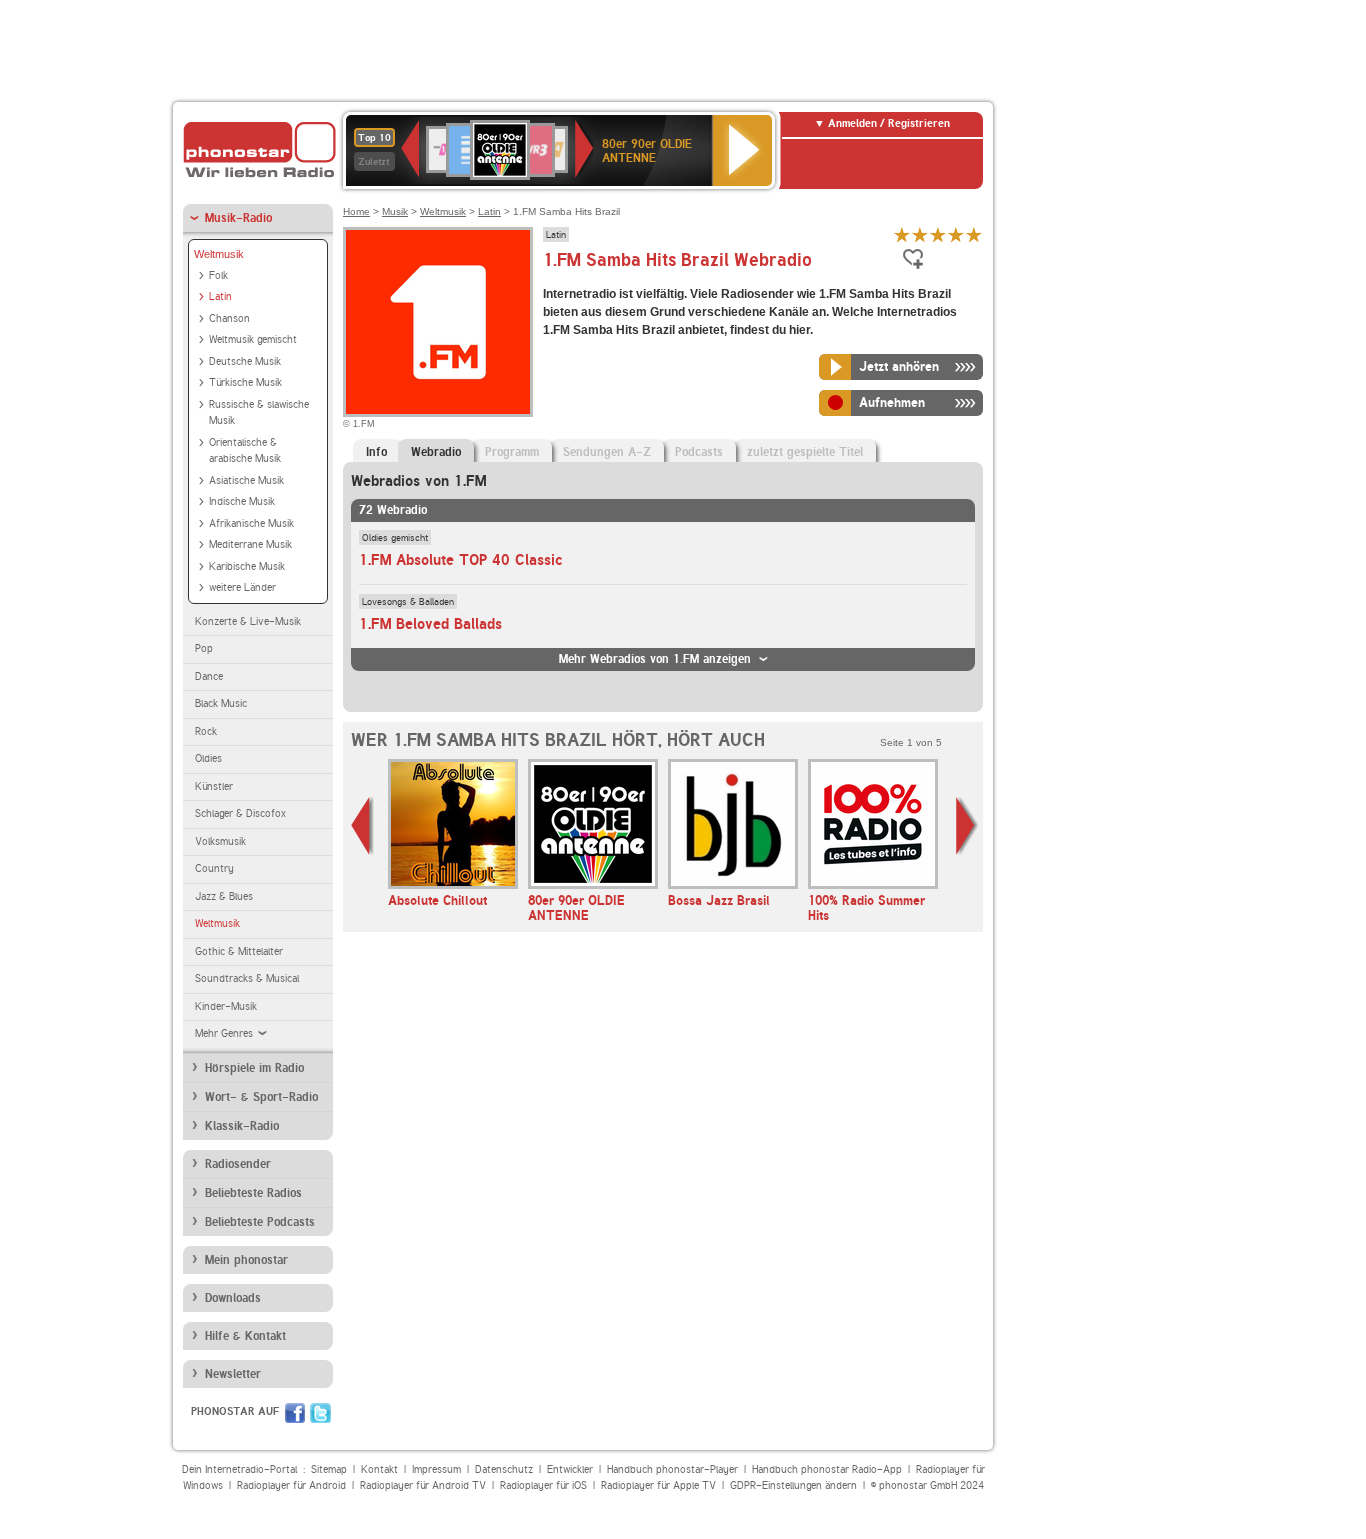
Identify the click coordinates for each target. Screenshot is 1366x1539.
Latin (220, 296)
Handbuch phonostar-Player (672, 1469)
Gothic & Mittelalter (239, 951)
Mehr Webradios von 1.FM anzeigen (655, 659)
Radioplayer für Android (291, 1485)
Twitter (320, 1413)
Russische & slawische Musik (259, 413)
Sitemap (329, 1469)
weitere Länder (242, 587)
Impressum (436, 1469)
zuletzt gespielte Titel (805, 452)
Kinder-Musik (226, 1006)
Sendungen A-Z (607, 452)
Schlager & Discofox (240, 813)
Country (214, 868)
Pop (204, 648)
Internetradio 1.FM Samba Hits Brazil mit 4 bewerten (956, 234)
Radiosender (238, 1164)
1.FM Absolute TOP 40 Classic (461, 560)
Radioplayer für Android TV (423, 1485)
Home (356, 211)
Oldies (208, 758)
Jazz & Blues (224, 896)
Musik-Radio (238, 218)
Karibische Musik (247, 566)
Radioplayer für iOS (543, 1485)
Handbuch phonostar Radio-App (827, 1469)
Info (376, 452)
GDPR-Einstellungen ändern (793, 1485)
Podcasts (699, 452)
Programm (512, 452)
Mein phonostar (246, 1260)
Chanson (229, 318)
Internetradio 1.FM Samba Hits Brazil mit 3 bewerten (938, 234)
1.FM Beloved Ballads (430, 624)
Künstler (214, 786)
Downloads (233, 1298)
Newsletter (233, 1374)
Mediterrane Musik (250, 544)
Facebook (295, 1413)
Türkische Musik (245, 382)
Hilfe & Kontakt (245, 1336)
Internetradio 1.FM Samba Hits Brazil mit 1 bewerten (902, 234)
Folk (218, 275)
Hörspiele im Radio (254, 1068)
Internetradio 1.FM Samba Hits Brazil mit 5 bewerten (974, 234)
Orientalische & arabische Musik (245, 451)
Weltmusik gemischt (253, 339)
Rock (206, 731)
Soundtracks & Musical (247, 978)
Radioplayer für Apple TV (658, 1485)
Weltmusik (219, 254)
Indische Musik (242, 501)
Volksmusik (220, 841)
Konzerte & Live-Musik (248, 621)
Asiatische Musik (246, 480)
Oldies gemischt (395, 537)
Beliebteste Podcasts (260, 1222)
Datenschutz (504, 1469)
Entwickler (570, 1469)
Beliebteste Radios (253, 1193)
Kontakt (379, 1469)
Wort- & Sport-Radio (261, 1097)
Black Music (221, 703)
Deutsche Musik (245, 361)
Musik (395, 211)
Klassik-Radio (242, 1126)
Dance (209, 676)
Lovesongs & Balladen (408, 601)
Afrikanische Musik (251, 523)
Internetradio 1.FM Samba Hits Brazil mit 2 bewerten (920, 234)
